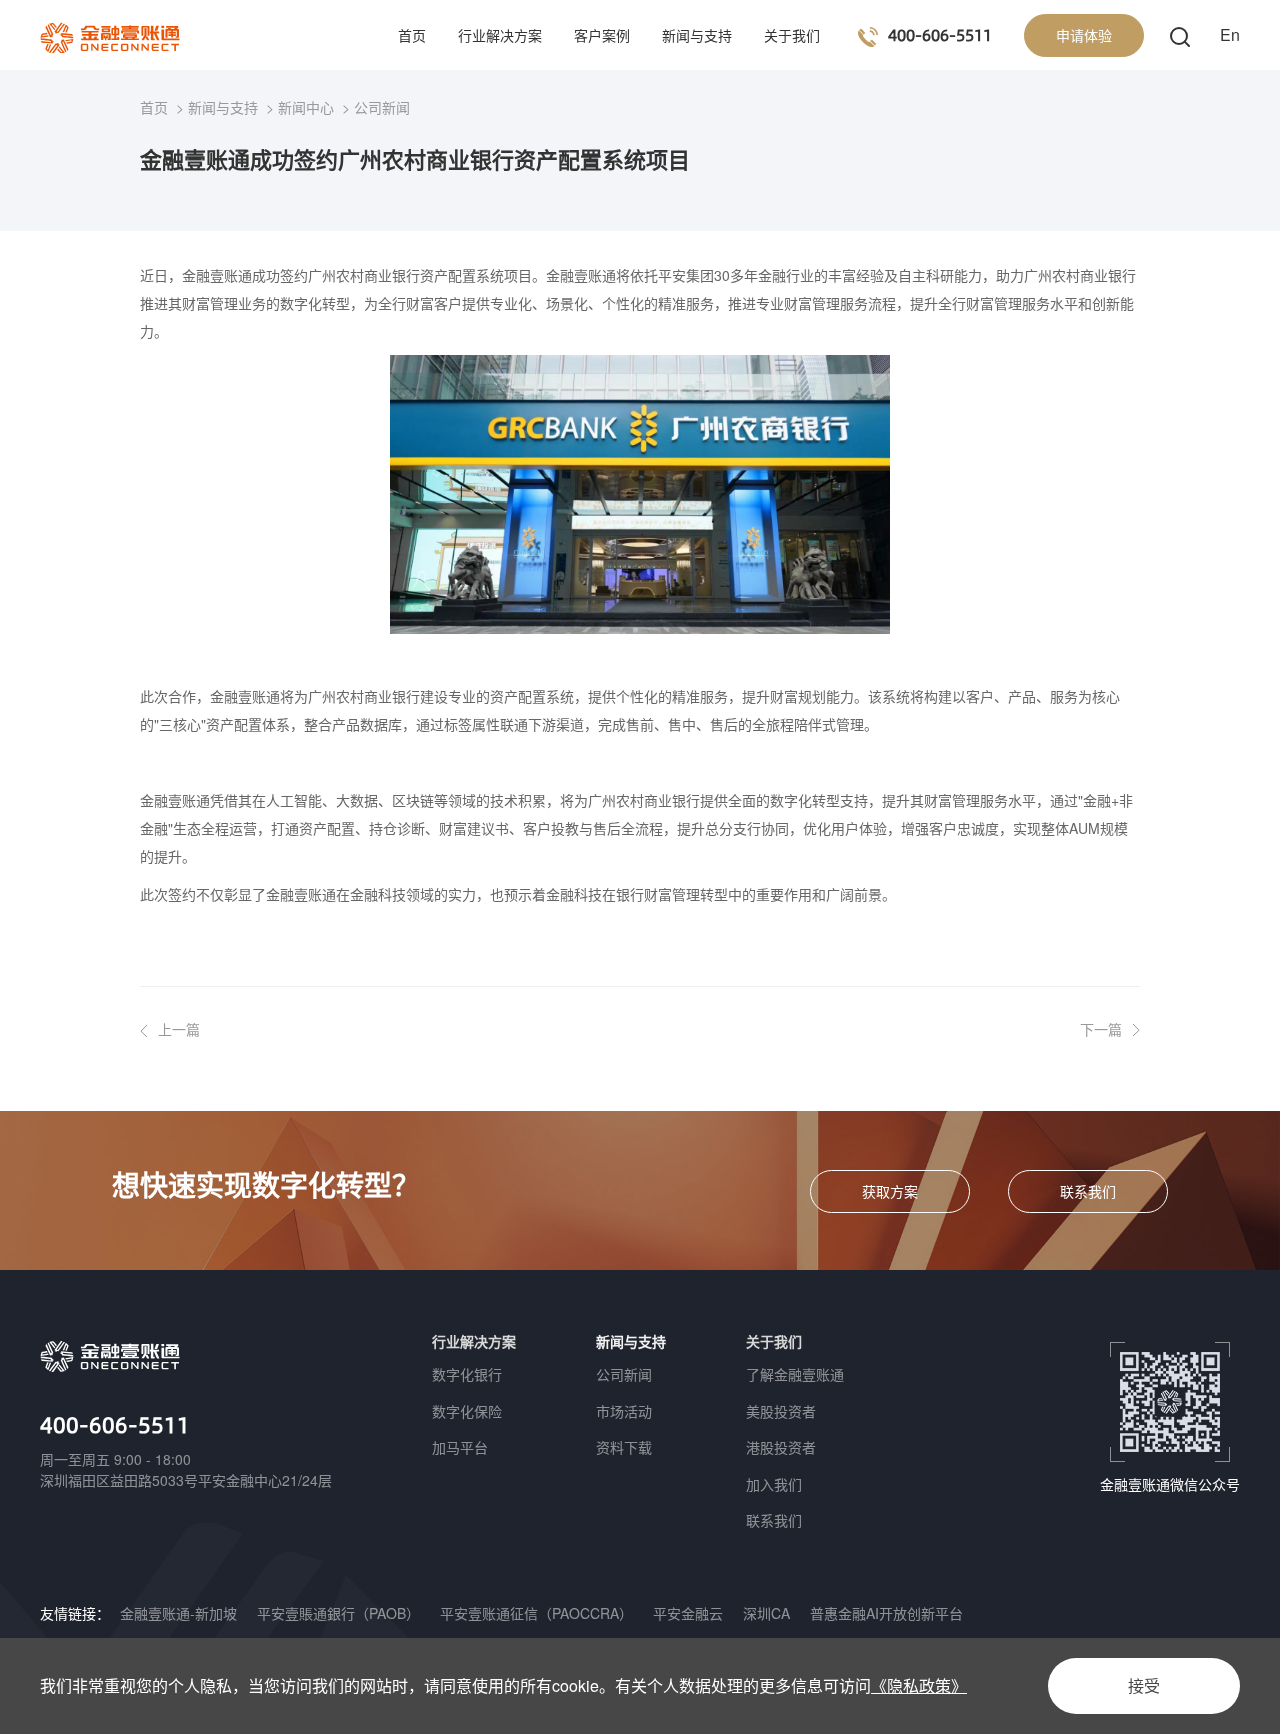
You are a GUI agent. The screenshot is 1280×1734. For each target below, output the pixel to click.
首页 (412, 35)
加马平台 (460, 1447)
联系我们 (774, 1520)
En (1230, 34)
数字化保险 (467, 1411)
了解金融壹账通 (795, 1374)
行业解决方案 (500, 35)
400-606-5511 (115, 1424)
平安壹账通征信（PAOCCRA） (536, 1613)
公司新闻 (382, 107)
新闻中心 (306, 107)
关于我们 (792, 35)
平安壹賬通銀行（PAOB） (338, 1613)
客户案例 (602, 35)
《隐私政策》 (919, 1685)
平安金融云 (688, 1613)
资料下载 (624, 1447)
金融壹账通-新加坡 (178, 1613)
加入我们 (774, 1484)
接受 (1144, 1685)
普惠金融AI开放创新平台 (886, 1613)
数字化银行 (467, 1374)
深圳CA (766, 1613)
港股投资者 (781, 1447)
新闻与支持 (697, 35)
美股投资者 (781, 1411)
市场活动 (624, 1411)
